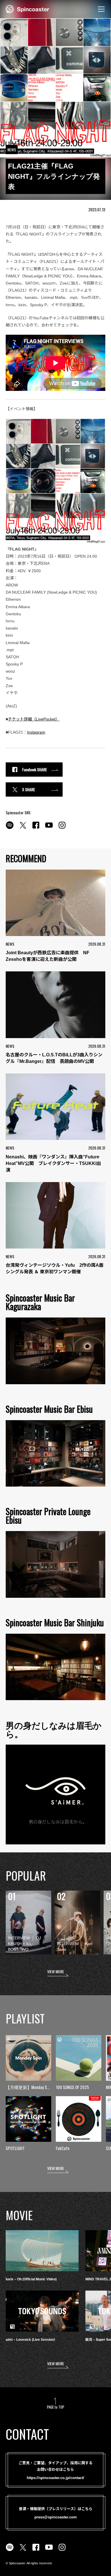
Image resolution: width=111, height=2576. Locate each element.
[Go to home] (27, 9)
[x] (23, 828)
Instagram (36, 732)
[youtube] (49, 828)
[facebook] (36, 828)
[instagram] (62, 828)
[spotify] (10, 828)
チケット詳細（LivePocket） (34, 719)
